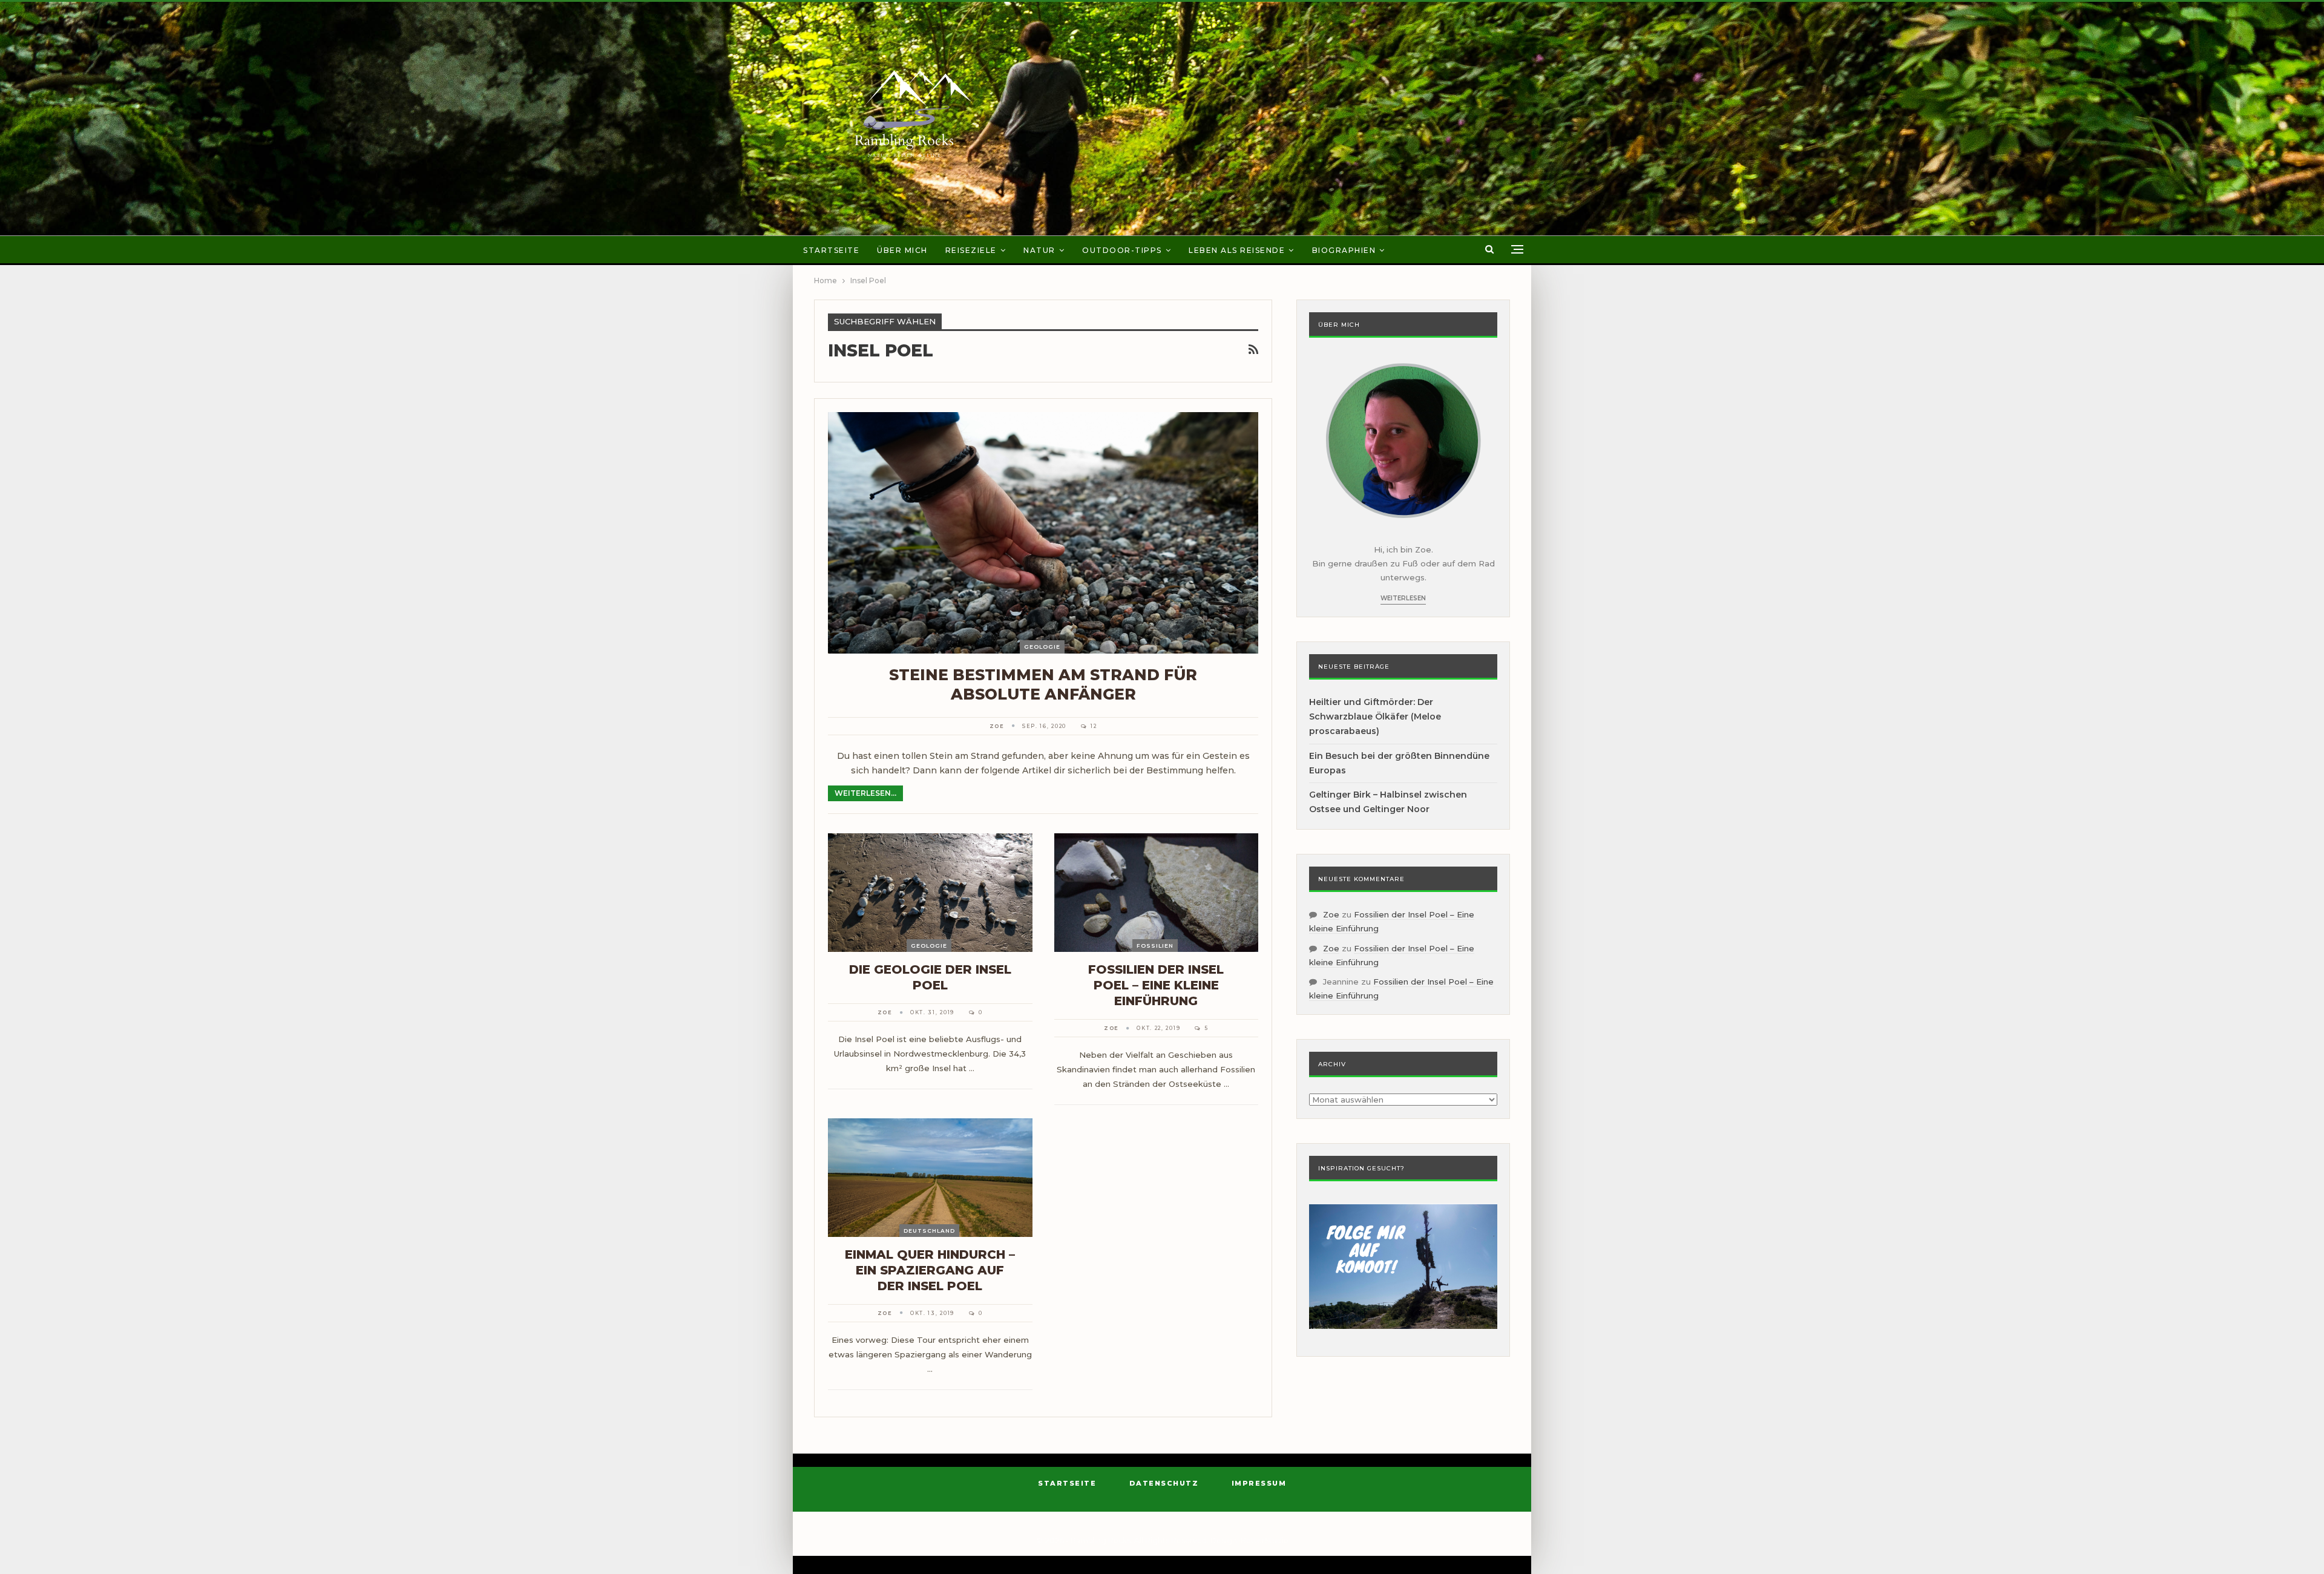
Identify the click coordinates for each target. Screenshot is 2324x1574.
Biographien (1344, 250)
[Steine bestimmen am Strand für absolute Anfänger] (1043, 533)
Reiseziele (971, 250)
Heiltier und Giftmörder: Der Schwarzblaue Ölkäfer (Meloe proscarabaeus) (1375, 716)
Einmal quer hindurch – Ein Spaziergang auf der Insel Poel (930, 1270)
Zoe (1331, 914)
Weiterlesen (1403, 598)
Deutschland (929, 1231)
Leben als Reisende (1237, 250)
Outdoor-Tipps (1122, 250)
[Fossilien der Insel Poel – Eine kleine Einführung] (1157, 893)
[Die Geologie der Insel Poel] (930, 893)
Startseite (831, 250)
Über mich (902, 250)
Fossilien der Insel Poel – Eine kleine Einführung (1156, 985)
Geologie (1042, 647)
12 (1092, 726)
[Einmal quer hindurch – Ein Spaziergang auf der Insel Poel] (930, 1178)
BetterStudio (1265, 1540)
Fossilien (1155, 946)
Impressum (1259, 1483)
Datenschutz (1164, 1483)
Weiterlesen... (865, 793)
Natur (1039, 250)
